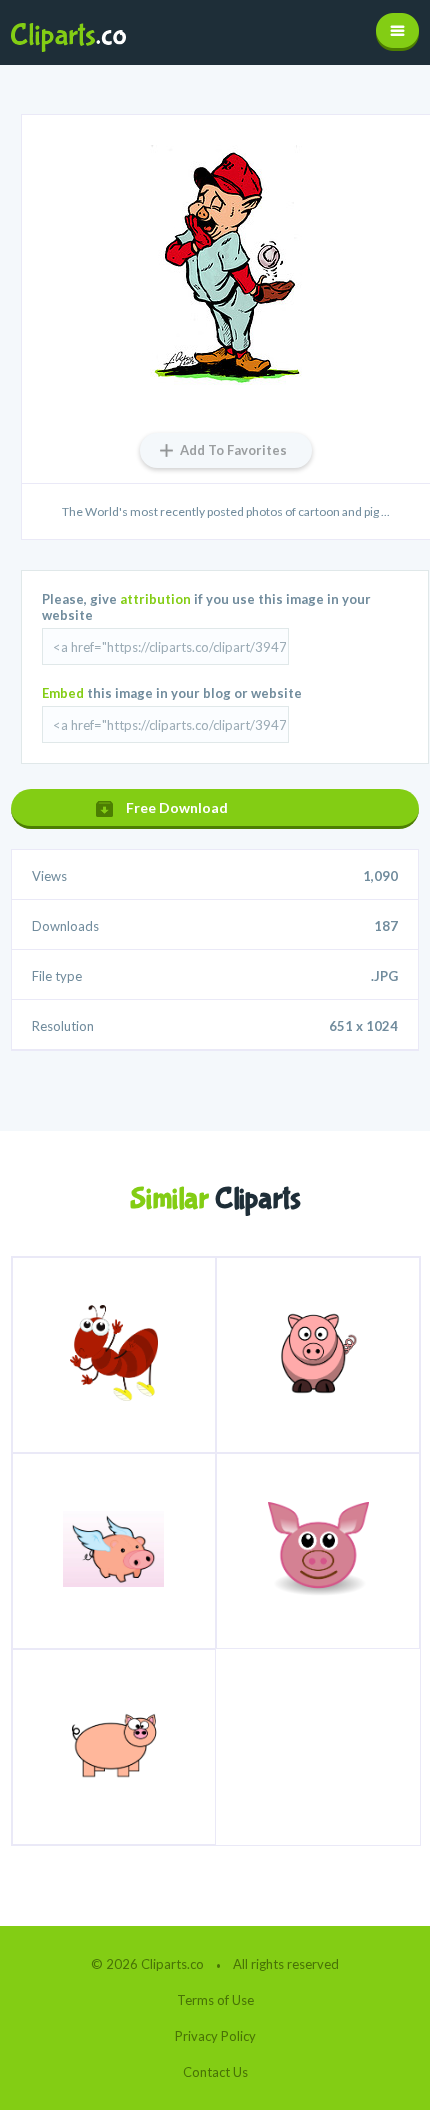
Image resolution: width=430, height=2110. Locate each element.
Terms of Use (215, 2000)
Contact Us (215, 2072)
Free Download (177, 807)
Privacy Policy (215, 2036)
